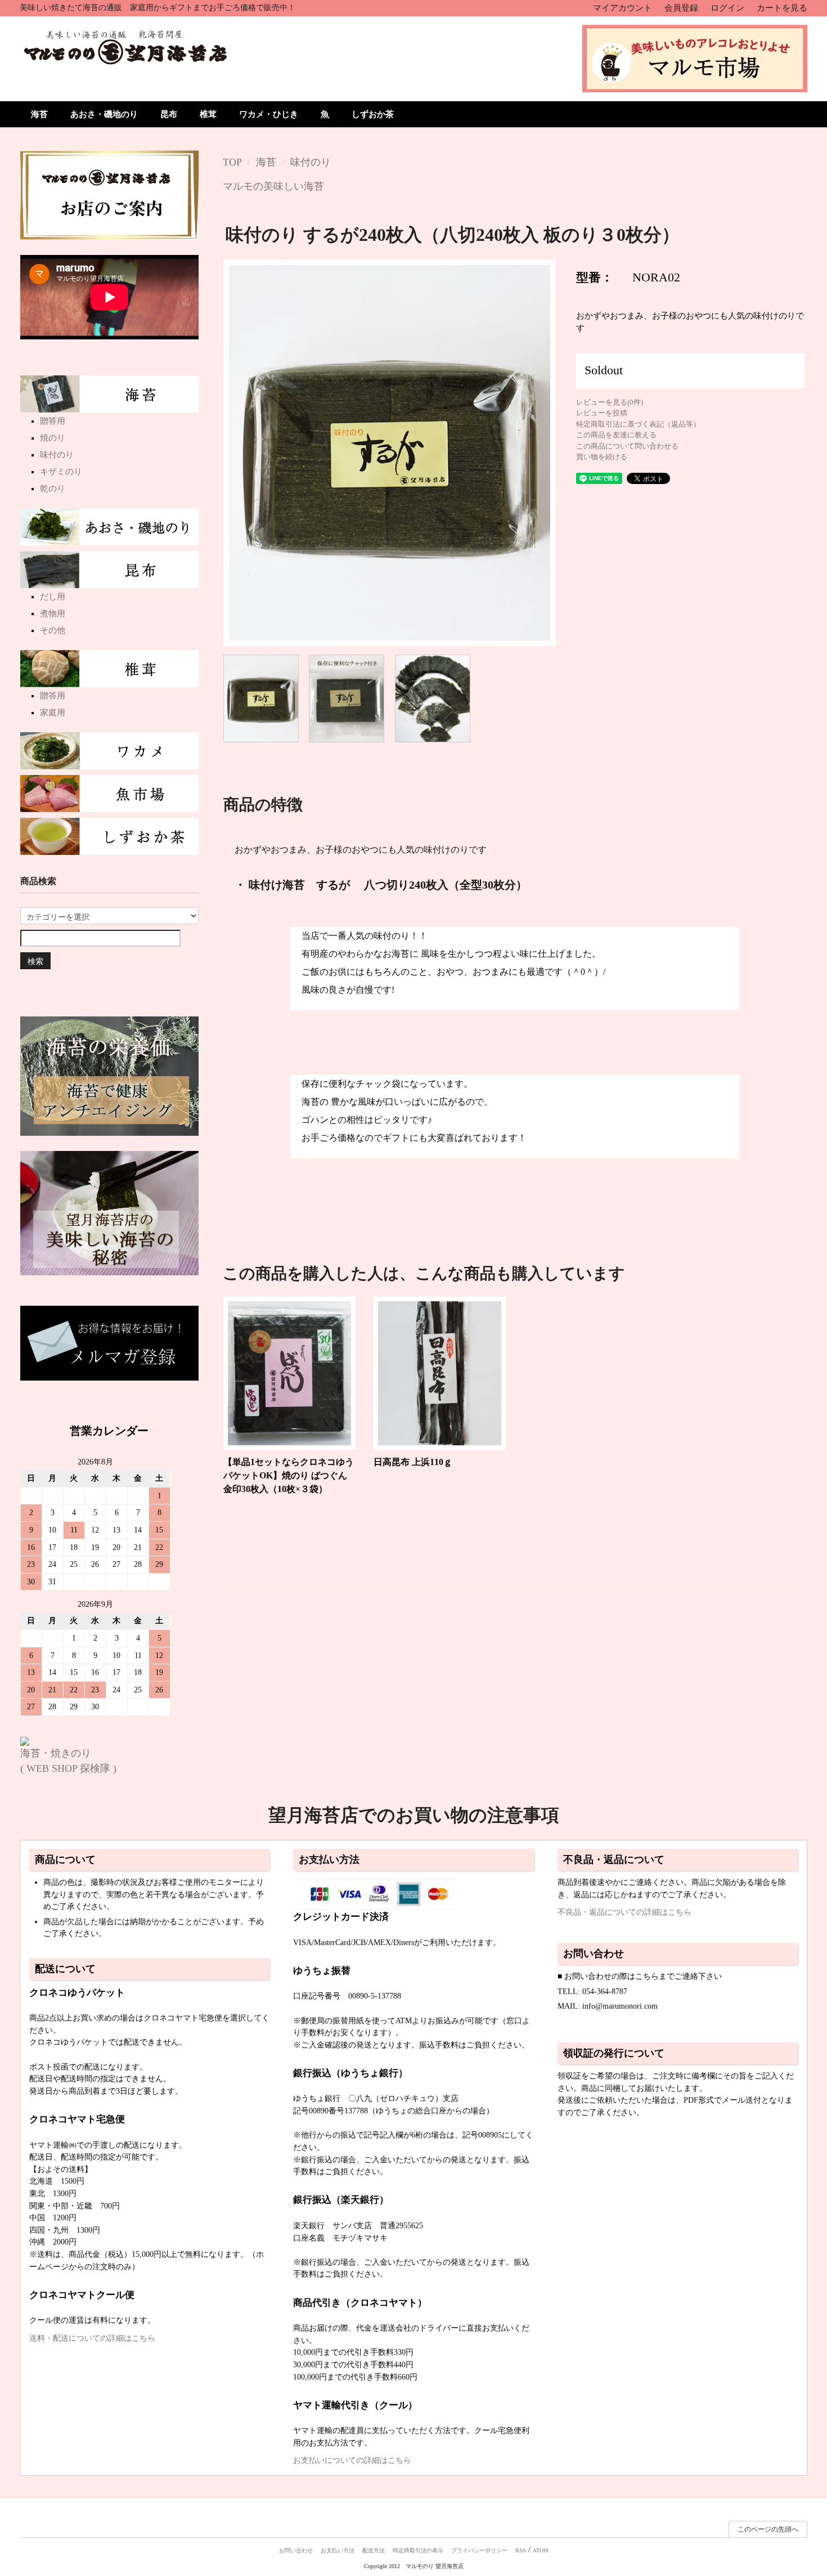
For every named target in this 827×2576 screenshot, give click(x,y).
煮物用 (53, 613)
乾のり (53, 489)
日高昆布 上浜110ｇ (413, 1462)
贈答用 (53, 421)
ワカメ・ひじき (269, 114)
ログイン (727, 8)
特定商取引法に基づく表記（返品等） (638, 424)
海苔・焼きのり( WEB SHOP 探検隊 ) (68, 1761)
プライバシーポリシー (479, 2550)
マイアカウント (623, 8)
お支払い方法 (338, 2550)
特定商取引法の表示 (418, 2550)
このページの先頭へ (768, 2529)
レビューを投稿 (602, 413)
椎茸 (208, 114)
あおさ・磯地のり (104, 114)
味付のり (311, 162)
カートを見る (782, 8)
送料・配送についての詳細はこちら (92, 2338)
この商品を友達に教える (616, 435)
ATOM (541, 2550)
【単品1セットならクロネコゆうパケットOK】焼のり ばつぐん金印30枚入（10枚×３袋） (289, 1475)
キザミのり (61, 472)
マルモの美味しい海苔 (273, 186)
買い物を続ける (602, 457)
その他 (53, 630)
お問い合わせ (296, 2550)
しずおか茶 (373, 114)
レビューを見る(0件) (610, 402)
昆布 (169, 114)
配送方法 (374, 2550)
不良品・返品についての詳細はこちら (624, 1912)
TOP (232, 162)
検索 (35, 961)
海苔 (39, 114)
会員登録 (681, 8)
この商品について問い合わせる (627, 446)
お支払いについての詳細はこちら (352, 2460)
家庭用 (53, 713)
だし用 (53, 597)
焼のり (53, 438)
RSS (521, 2550)
